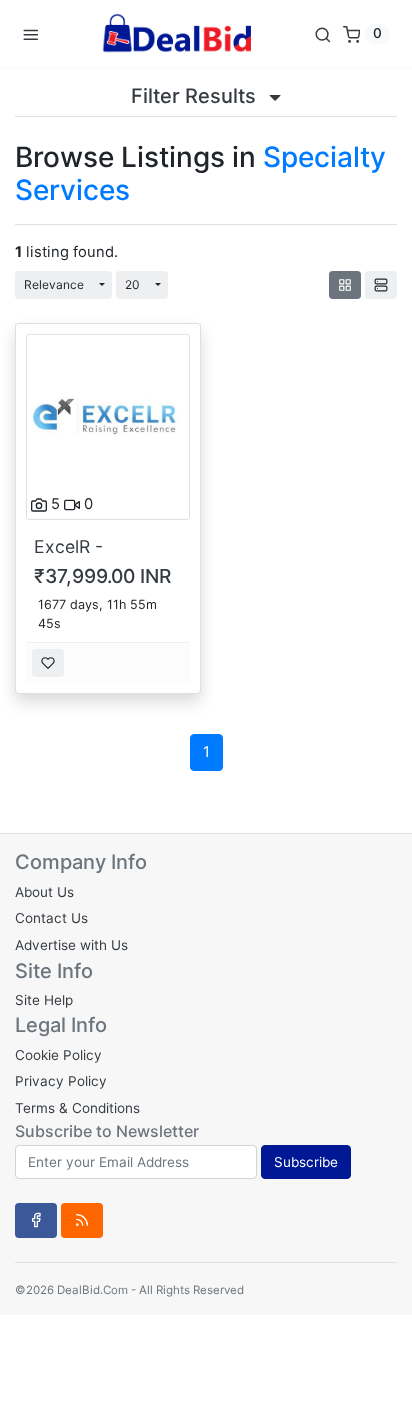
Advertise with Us (71, 945)
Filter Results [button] (196, 96)
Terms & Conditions (77, 1108)
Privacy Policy (61, 1081)
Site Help (44, 1000)
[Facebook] (36, 1220)
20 (132, 284)
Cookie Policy (58, 1055)
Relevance (54, 284)
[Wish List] (48, 663)
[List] (381, 285)
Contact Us (51, 918)
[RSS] (82, 1220)
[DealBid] (176, 33)
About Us (44, 892)
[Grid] (345, 285)
